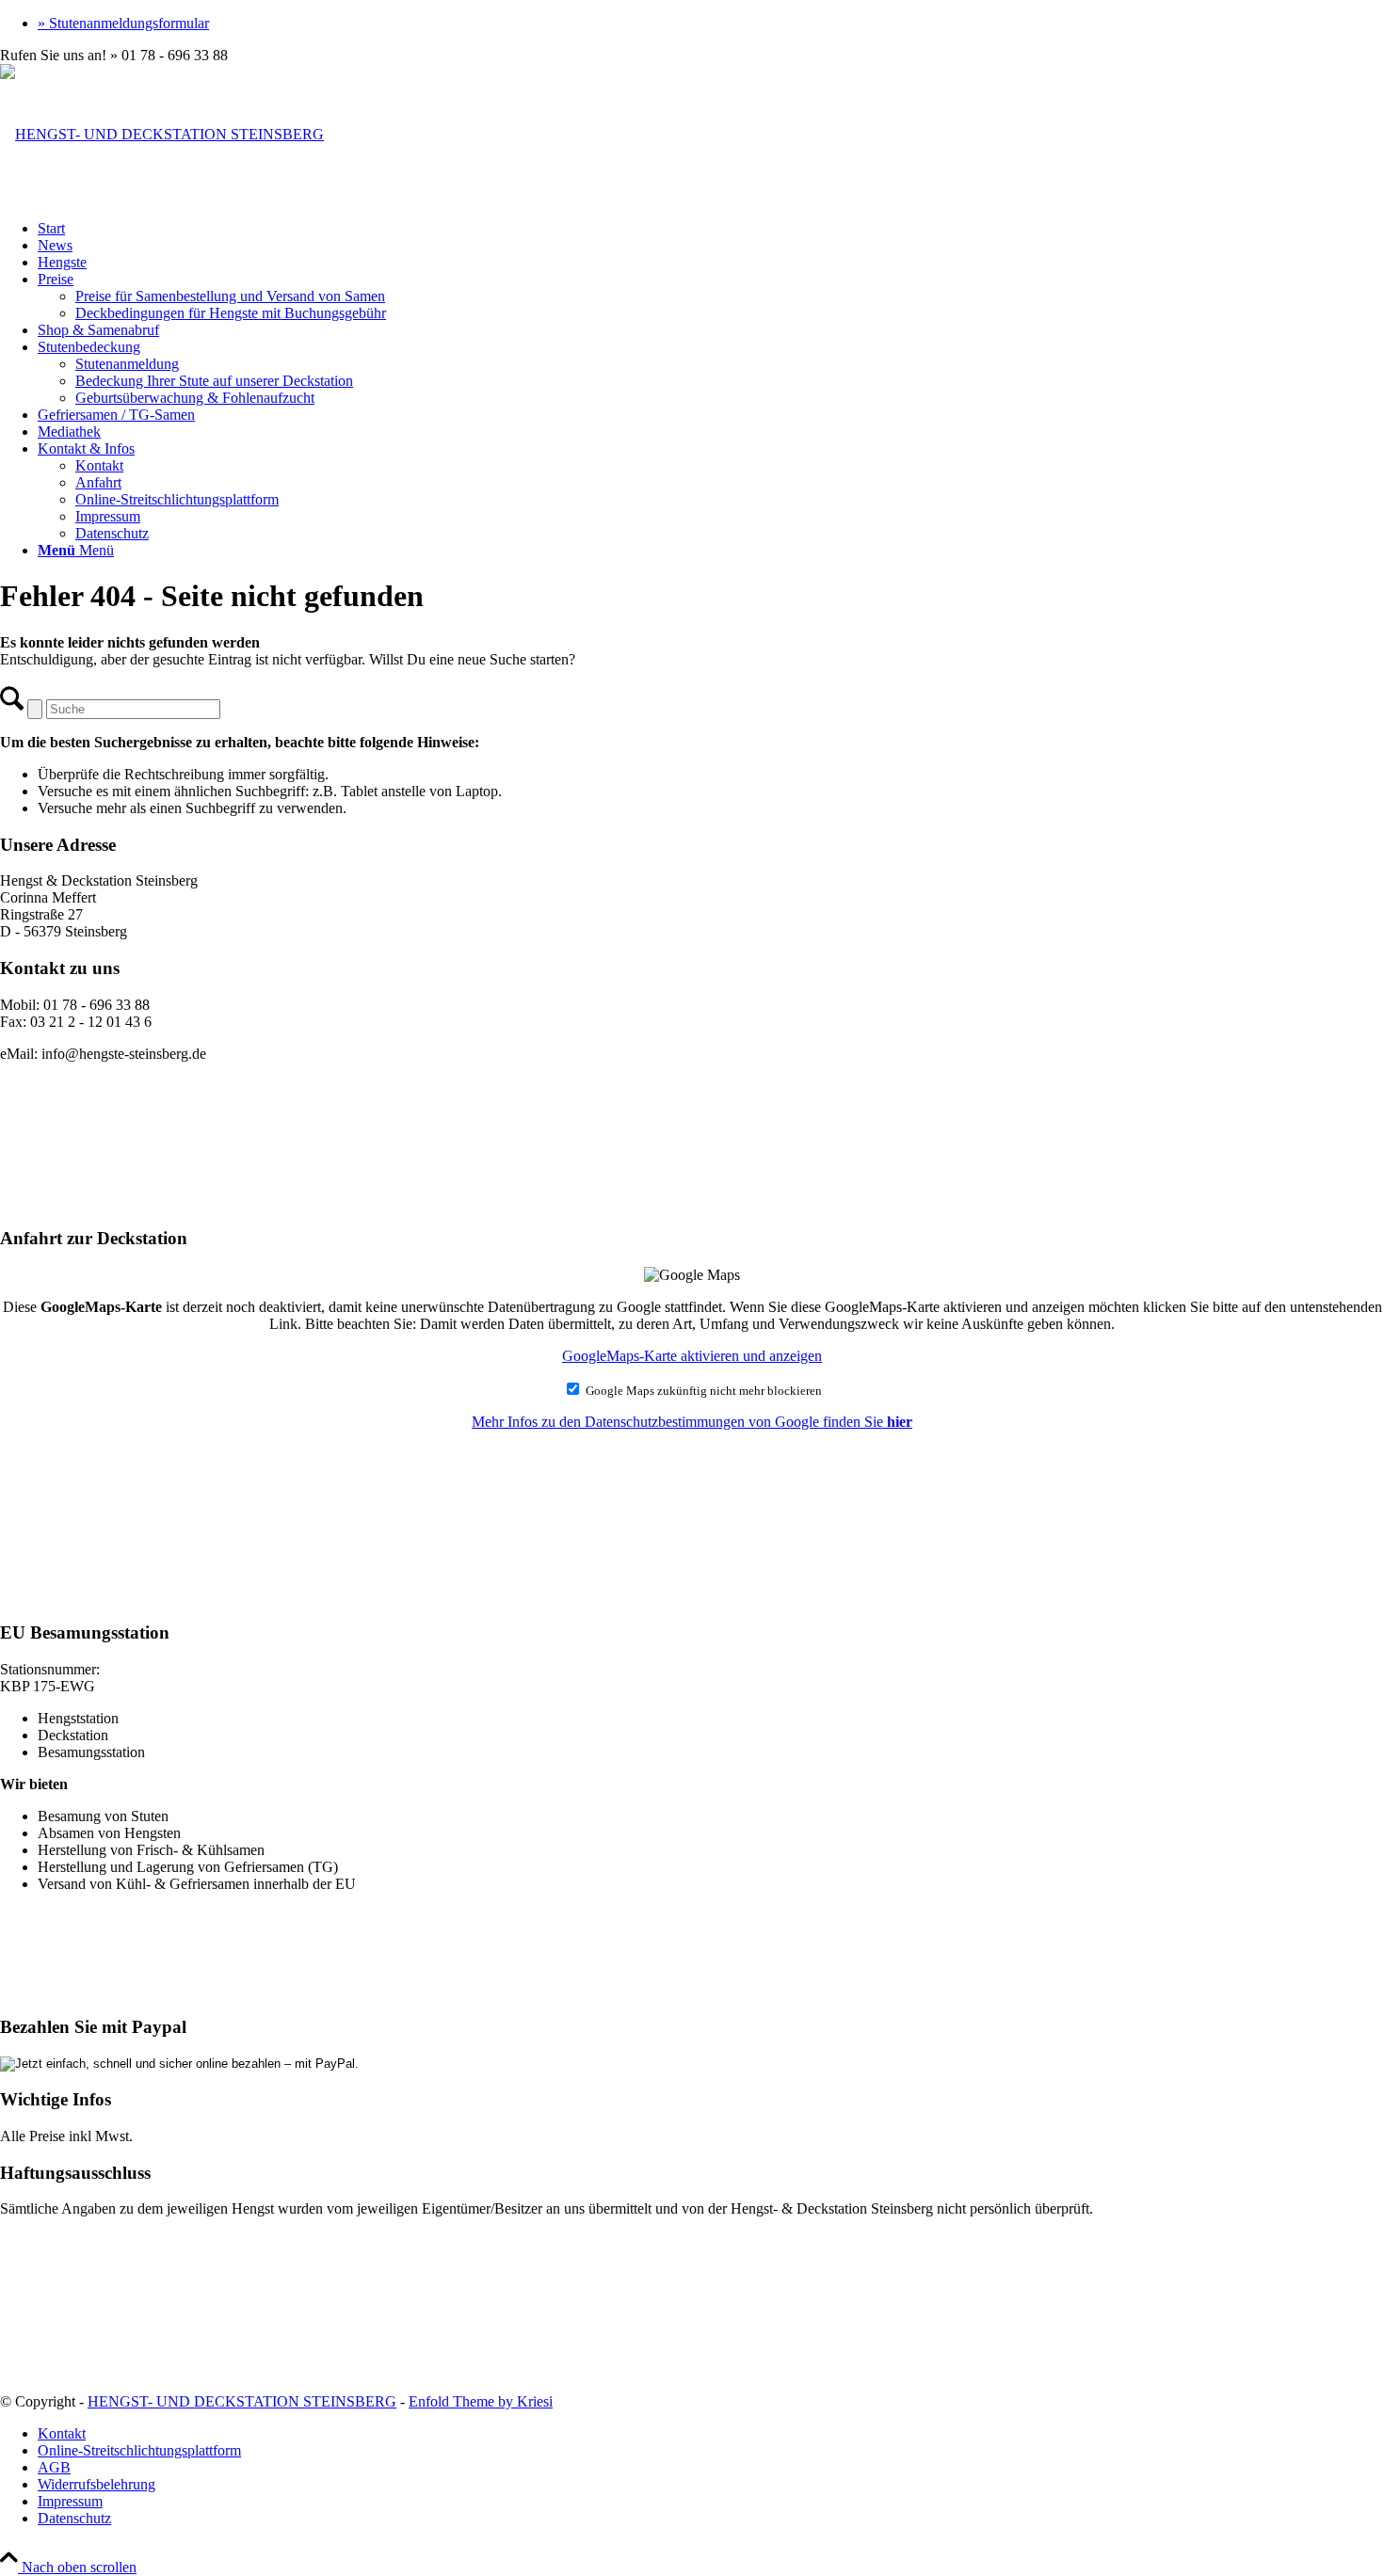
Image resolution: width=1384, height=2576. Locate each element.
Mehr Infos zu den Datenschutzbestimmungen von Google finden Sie (692, 1422)
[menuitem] (711, 24)
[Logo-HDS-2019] (162, 134)
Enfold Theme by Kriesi (481, 2401)
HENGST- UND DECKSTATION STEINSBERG (242, 2401)
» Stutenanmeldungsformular (123, 23)
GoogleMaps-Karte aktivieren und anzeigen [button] (692, 1356)
